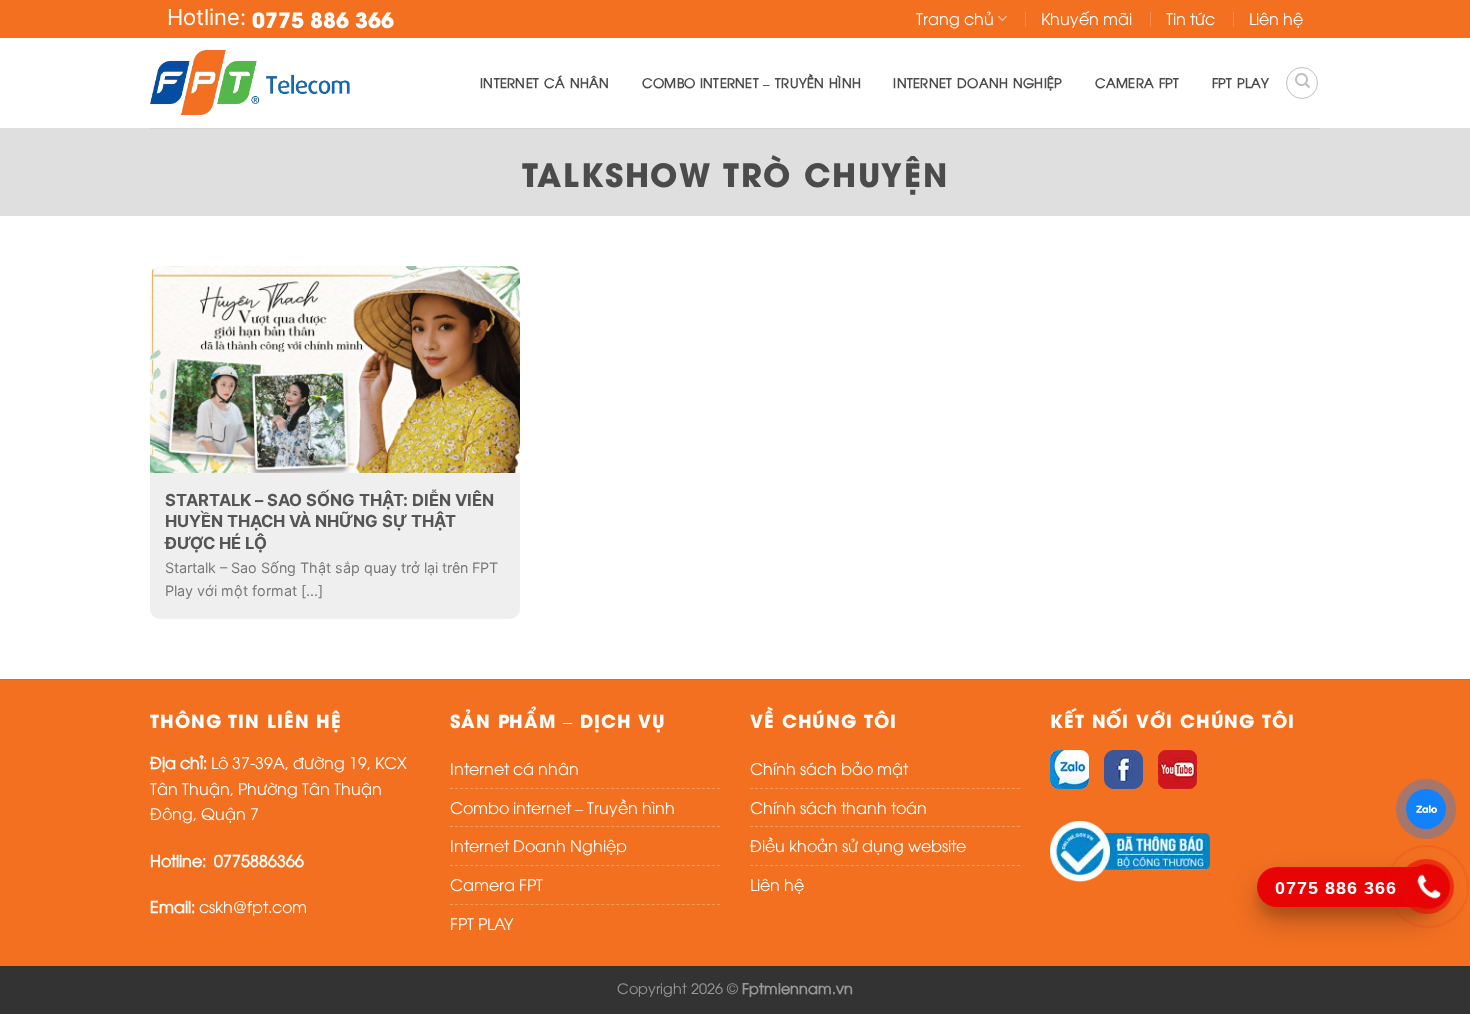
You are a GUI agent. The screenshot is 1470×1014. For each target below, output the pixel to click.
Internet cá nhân (545, 82)
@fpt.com (270, 906)
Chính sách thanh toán (838, 807)
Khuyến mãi (1086, 18)
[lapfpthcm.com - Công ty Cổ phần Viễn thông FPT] (250, 83)
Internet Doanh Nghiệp (977, 82)
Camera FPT (1137, 82)
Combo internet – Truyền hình (751, 82)
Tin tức (1190, 18)
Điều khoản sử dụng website (858, 845)
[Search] (1302, 83)
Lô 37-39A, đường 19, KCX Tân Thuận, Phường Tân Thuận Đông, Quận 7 (278, 787)
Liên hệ (1276, 18)
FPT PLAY (1240, 82)
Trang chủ (955, 18)
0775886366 (257, 860)
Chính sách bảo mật (829, 768)
